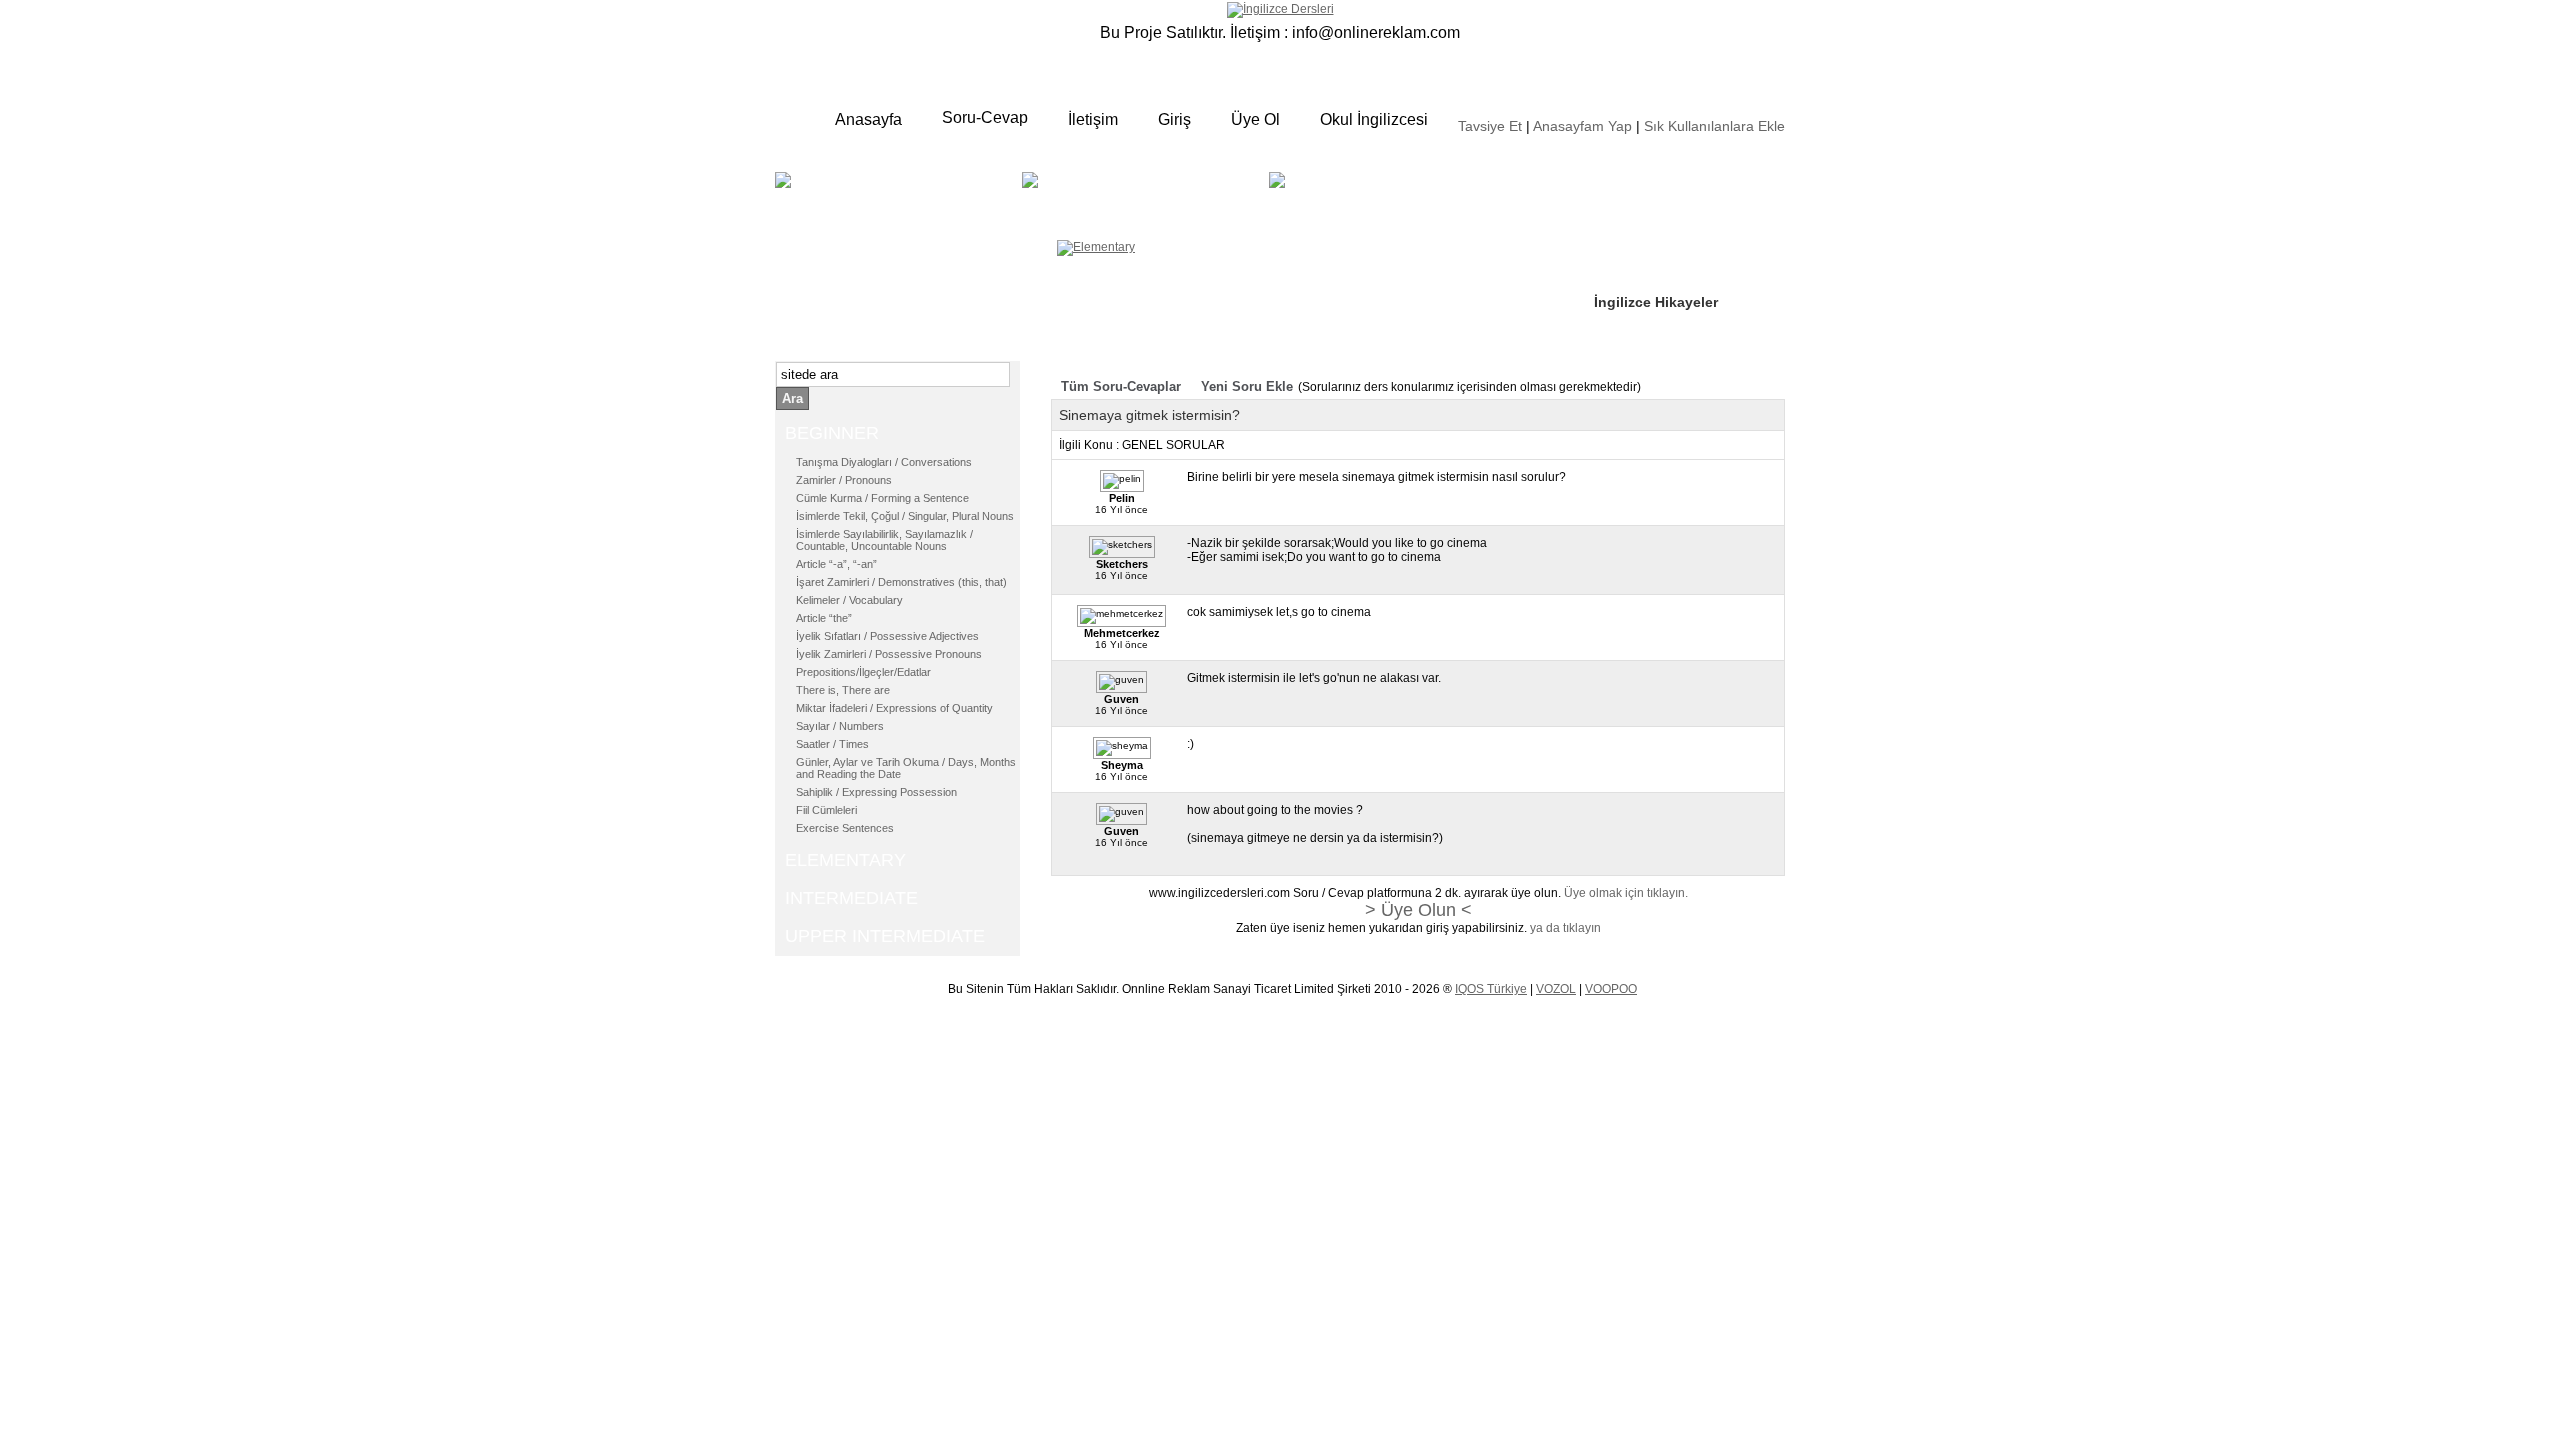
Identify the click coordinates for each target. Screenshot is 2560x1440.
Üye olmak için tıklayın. (1626, 893)
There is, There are (843, 690)
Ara (792, 398)
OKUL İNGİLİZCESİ (1344, 206)
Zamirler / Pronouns (844, 480)
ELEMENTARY (1176, 195)
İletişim (1093, 119)
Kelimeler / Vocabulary (849, 600)
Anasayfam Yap (1582, 126)
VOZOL (1556, 989)
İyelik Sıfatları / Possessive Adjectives (887, 636)
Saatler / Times (832, 744)
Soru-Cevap (985, 117)
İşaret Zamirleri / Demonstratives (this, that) (901, 582)
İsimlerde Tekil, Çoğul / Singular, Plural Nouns (905, 516)
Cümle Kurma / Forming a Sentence (882, 498)
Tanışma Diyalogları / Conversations (884, 462)
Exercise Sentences (845, 828)
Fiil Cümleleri (826, 810)
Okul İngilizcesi (1374, 119)
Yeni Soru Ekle (1247, 386)
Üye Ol (1255, 119)
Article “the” (824, 618)
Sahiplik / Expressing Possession (876, 792)
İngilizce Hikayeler (1656, 302)
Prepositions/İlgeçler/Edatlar (863, 672)
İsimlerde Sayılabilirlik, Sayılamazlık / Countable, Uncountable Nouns (884, 540)
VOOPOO (1611, 989)
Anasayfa (868, 119)
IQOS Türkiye (1491, 989)
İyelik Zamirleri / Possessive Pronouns (889, 654)
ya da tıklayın (1565, 928)
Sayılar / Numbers (840, 726)
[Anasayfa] (1280, 9)
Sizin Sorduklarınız (1657, 180)
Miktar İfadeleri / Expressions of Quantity (894, 708)
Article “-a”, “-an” (836, 564)
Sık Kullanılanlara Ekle (1714, 126)
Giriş (1174, 119)
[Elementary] (1096, 247)
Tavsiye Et (1490, 126)
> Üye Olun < (1418, 910)
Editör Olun (1633, 241)
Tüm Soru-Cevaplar (1121, 386)
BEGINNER (896, 195)
